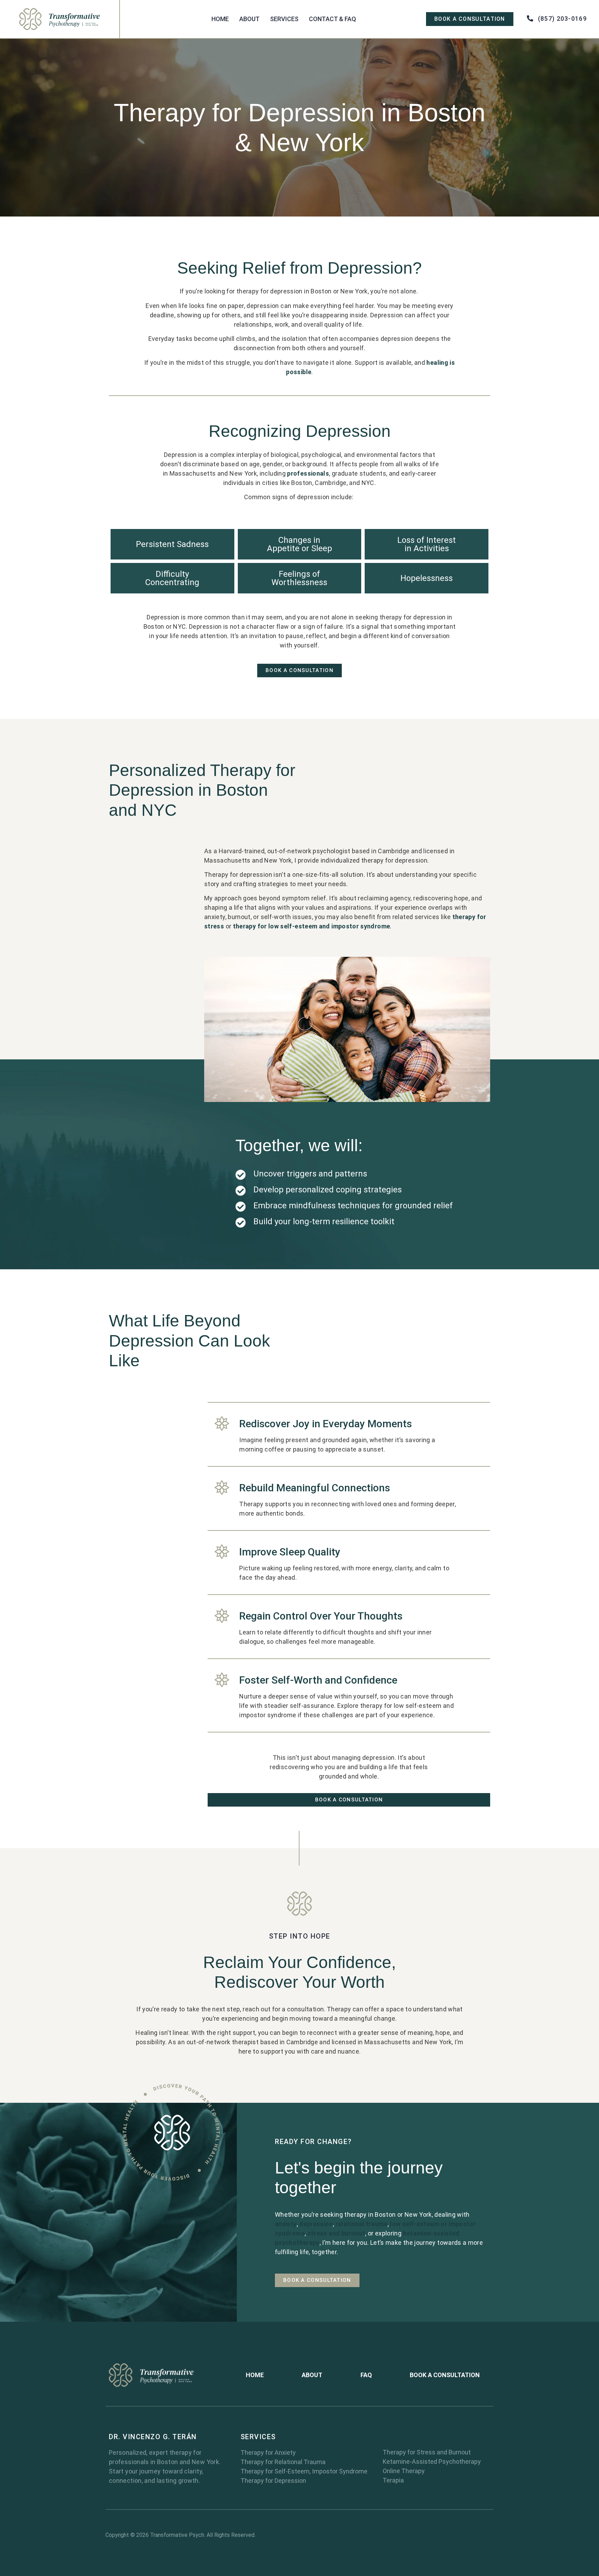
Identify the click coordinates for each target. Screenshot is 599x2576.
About (249, 19)
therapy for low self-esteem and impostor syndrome (312, 926)
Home (220, 19)
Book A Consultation (445, 2375)
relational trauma (362, 2224)
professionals (308, 473)
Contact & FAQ (332, 19)
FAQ (366, 2375)
